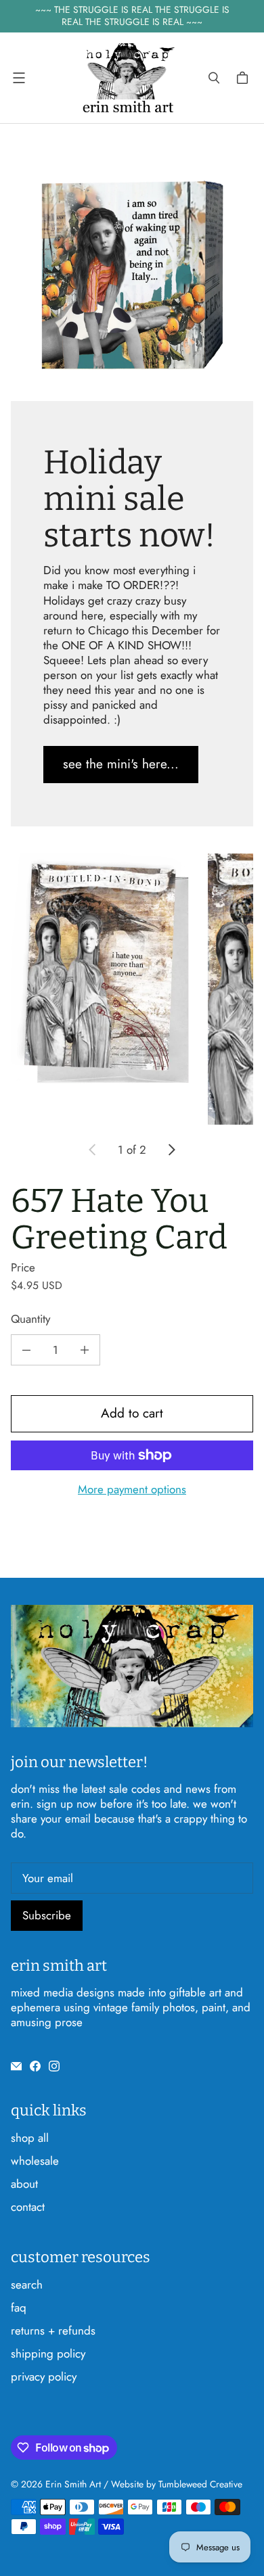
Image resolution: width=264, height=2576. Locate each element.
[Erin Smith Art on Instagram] (54, 2066)
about (24, 2184)
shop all (30, 2138)
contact (28, 2207)
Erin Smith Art (73, 2484)
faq (19, 2308)
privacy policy (44, 2376)
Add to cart (132, 1413)
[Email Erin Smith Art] (16, 2066)
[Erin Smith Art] (129, 78)
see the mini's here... (121, 764)
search (27, 2285)
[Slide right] (171, 1150)
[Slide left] (93, 1150)
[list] (132, 989)
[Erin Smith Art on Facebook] (35, 2066)
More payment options (132, 1489)
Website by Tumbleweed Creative (177, 2484)
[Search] (214, 78)
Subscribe (47, 1915)
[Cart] (244, 78)
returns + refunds (53, 2331)
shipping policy (48, 2353)
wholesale (35, 2161)
